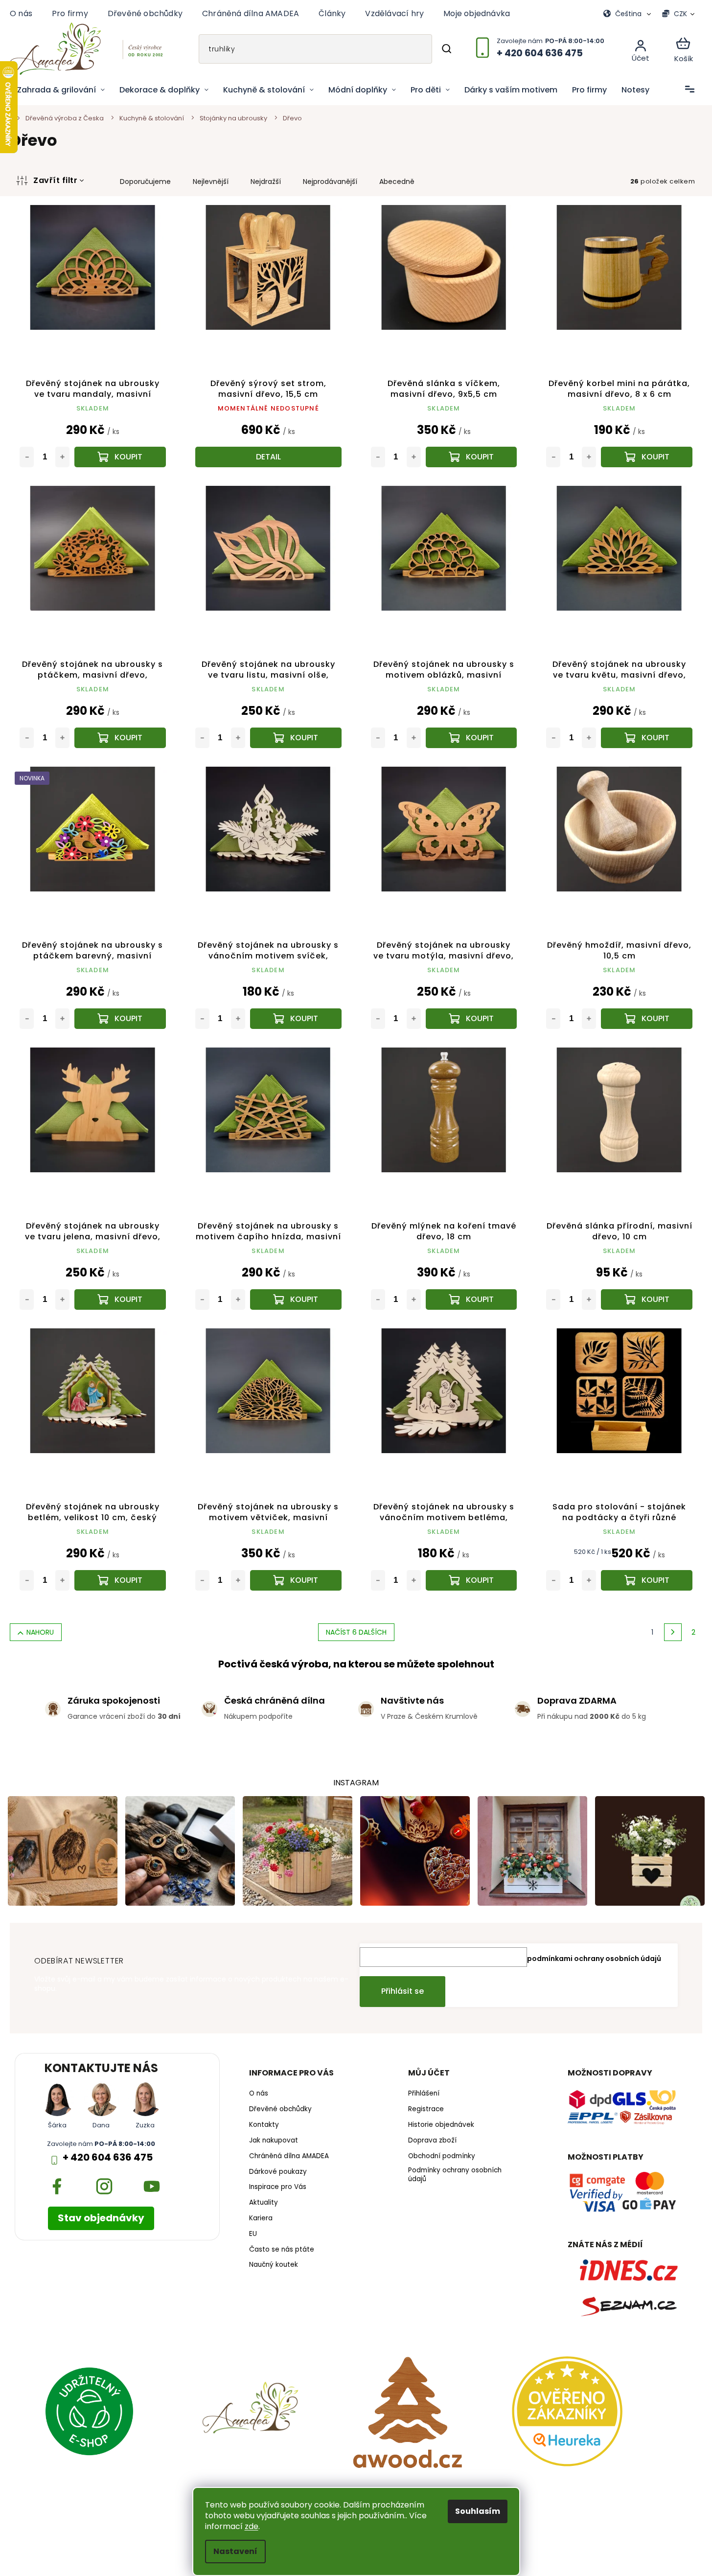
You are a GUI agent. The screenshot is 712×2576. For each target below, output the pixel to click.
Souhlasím (478, 2511)
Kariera (261, 2218)
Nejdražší (266, 182)
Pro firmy (70, 13)
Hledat (446, 49)
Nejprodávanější (330, 182)
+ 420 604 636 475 (108, 2157)
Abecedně (397, 182)
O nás (21, 13)
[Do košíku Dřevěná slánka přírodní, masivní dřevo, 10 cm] (647, 1299)
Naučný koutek (274, 2265)
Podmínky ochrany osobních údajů (455, 2175)
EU (253, 2234)
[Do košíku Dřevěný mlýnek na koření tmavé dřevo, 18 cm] (471, 1299)
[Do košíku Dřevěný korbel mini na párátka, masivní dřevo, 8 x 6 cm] (647, 457)
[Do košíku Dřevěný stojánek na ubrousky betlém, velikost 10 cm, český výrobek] (120, 1580)
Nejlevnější (211, 182)
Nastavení (235, 2551)
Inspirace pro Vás (278, 2187)
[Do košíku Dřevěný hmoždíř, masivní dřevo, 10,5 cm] (647, 1019)
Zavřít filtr (55, 180)
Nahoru (40, 1632)
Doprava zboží (432, 2141)
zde (252, 2526)
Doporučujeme (145, 182)
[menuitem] (61, 90)
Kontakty (264, 2125)
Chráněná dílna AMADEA (251, 13)
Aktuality (264, 2203)
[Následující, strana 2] (673, 1632)
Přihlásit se (402, 1991)
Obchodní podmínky (442, 2156)
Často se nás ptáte (282, 2250)
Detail (268, 457)
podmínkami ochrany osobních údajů (594, 1959)
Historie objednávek (441, 2125)
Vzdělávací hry (394, 13)
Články (332, 13)
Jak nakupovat (274, 2141)
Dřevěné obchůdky (145, 13)
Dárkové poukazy (278, 2172)
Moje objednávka (477, 13)
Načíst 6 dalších (356, 1632)
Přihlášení (424, 2094)
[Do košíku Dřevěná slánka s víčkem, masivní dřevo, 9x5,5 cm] (471, 457)
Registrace (426, 2109)
